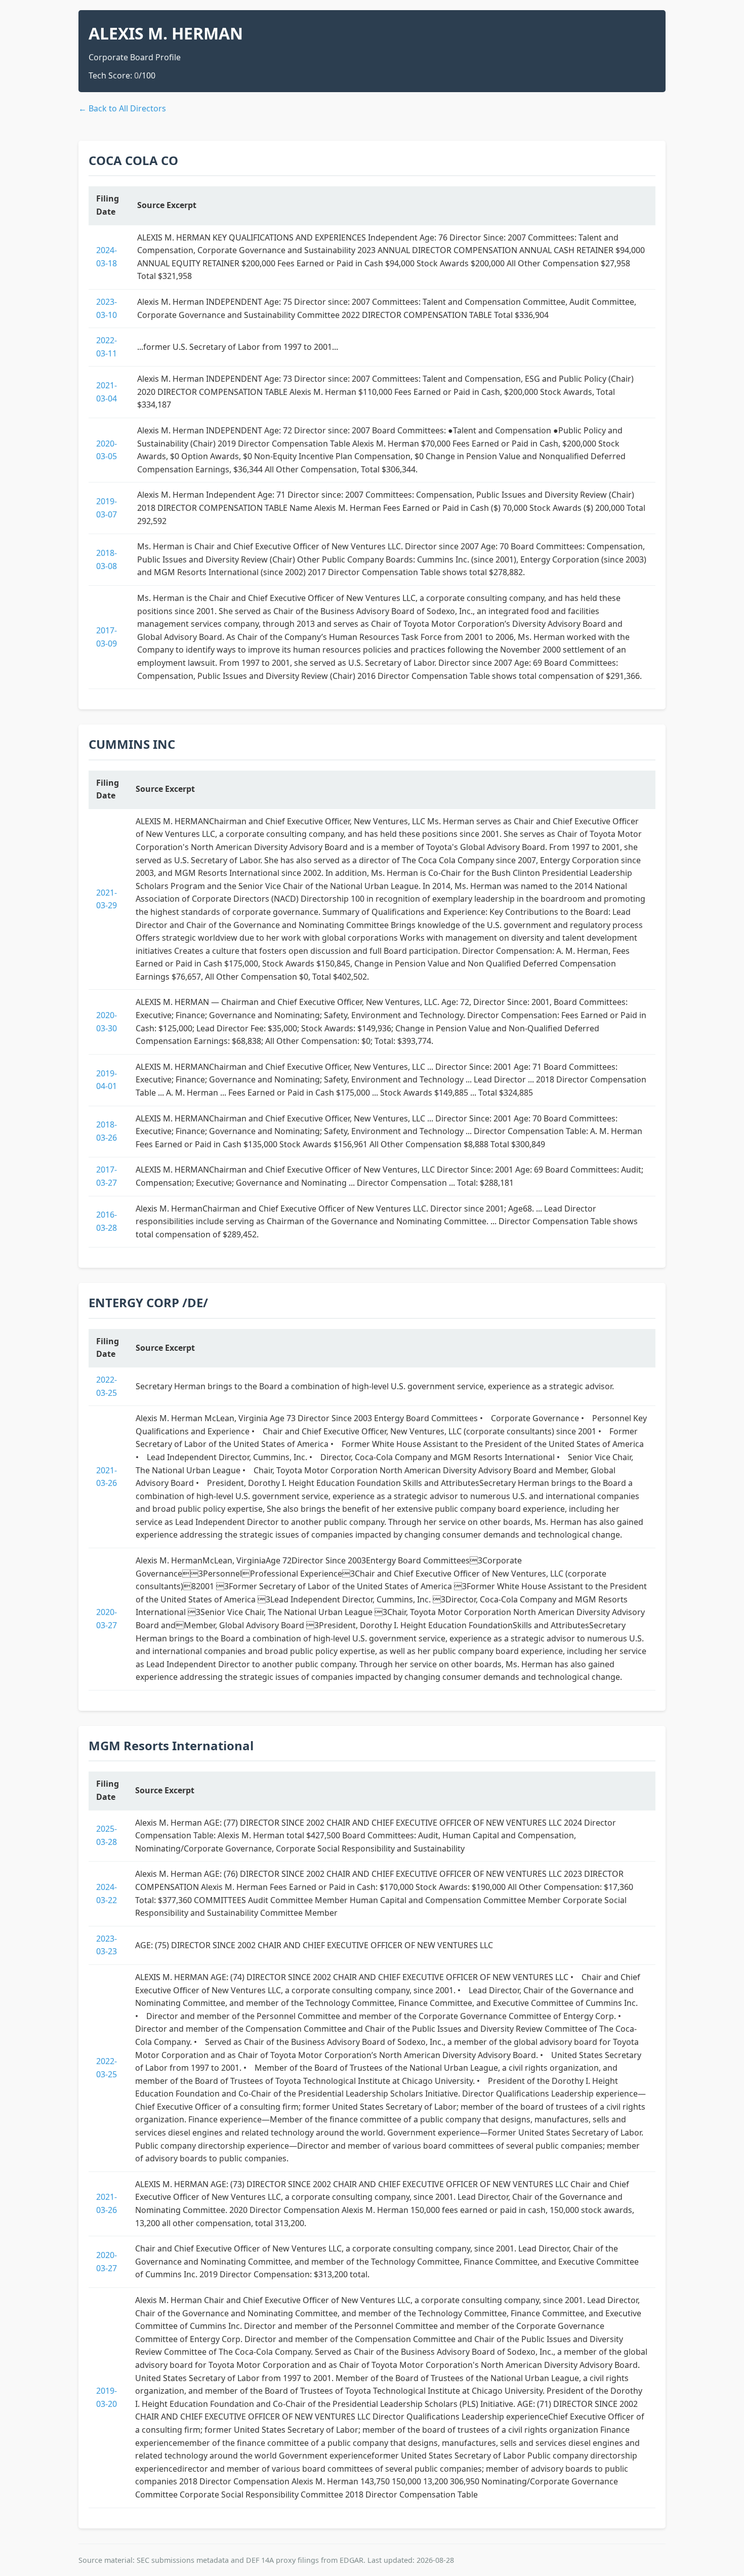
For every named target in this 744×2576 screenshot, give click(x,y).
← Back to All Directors (122, 108)
